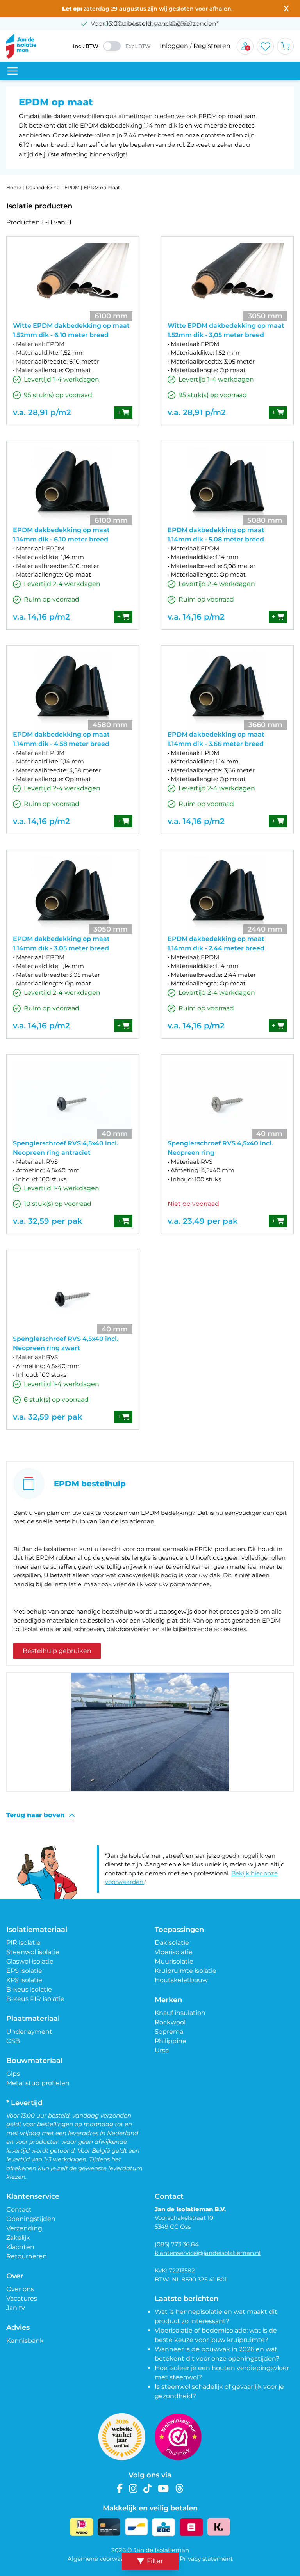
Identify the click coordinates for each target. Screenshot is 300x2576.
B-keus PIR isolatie (35, 1999)
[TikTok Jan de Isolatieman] (147, 2488)
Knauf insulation (180, 2013)
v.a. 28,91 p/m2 (42, 412)
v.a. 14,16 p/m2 (41, 617)
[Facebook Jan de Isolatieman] (120, 2488)
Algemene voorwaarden (103, 2559)
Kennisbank (25, 2341)
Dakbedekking (43, 187)
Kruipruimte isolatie (186, 1971)
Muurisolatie (174, 1961)
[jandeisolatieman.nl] (21, 46)
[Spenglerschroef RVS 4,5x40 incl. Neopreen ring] (227, 1100)
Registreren (212, 46)
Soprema (169, 2032)
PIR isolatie (23, 1943)
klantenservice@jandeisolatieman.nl (208, 2253)
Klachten (20, 2247)
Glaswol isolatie (30, 1961)
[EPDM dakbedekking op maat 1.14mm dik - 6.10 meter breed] (73, 486)
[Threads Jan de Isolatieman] (179, 2488)
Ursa (162, 2050)
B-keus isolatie (29, 1989)
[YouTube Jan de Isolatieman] (163, 2488)
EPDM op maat (102, 187)
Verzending (24, 2228)
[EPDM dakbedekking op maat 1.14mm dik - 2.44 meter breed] (227, 895)
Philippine (171, 2041)
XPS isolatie (24, 1980)
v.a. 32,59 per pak (48, 1221)
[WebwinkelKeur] (178, 2437)
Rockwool (170, 2022)
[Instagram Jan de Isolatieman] (133, 2488)
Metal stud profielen (38, 2083)
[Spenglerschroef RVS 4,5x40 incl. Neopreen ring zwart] (73, 1295)
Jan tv (16, 2308)
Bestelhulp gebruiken (57, 1651)
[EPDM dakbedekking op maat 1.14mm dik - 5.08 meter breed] (227, 486)
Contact (19, 2209)
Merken (168, 2000)
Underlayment (29, 2032)
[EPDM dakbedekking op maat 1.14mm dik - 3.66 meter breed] (227, 691)
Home (14, 187)
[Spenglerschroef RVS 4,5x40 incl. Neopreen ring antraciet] (73, 1100)
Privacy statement (206, 2559)
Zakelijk (18, 2238)
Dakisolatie (172, 1943)
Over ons (20, 2289)
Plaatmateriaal (33, 2019)
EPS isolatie (24, 1971)
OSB (13, 2041)
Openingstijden (31, 2219)
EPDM (72, 187)
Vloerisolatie (174, 1952)
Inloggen (174, 46)
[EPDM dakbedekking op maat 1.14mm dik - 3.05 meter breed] (73, 895)
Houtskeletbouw (181, 1980)
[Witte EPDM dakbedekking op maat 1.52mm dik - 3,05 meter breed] (227, 282)
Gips (13, 2074)
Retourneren (27, 2256)
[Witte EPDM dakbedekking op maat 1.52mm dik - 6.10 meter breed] (73, 282)
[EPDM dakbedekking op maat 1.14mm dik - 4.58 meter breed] (73, 691)
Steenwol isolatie (33, 1952)
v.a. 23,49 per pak (203, 1221)
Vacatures (22, 2298)
